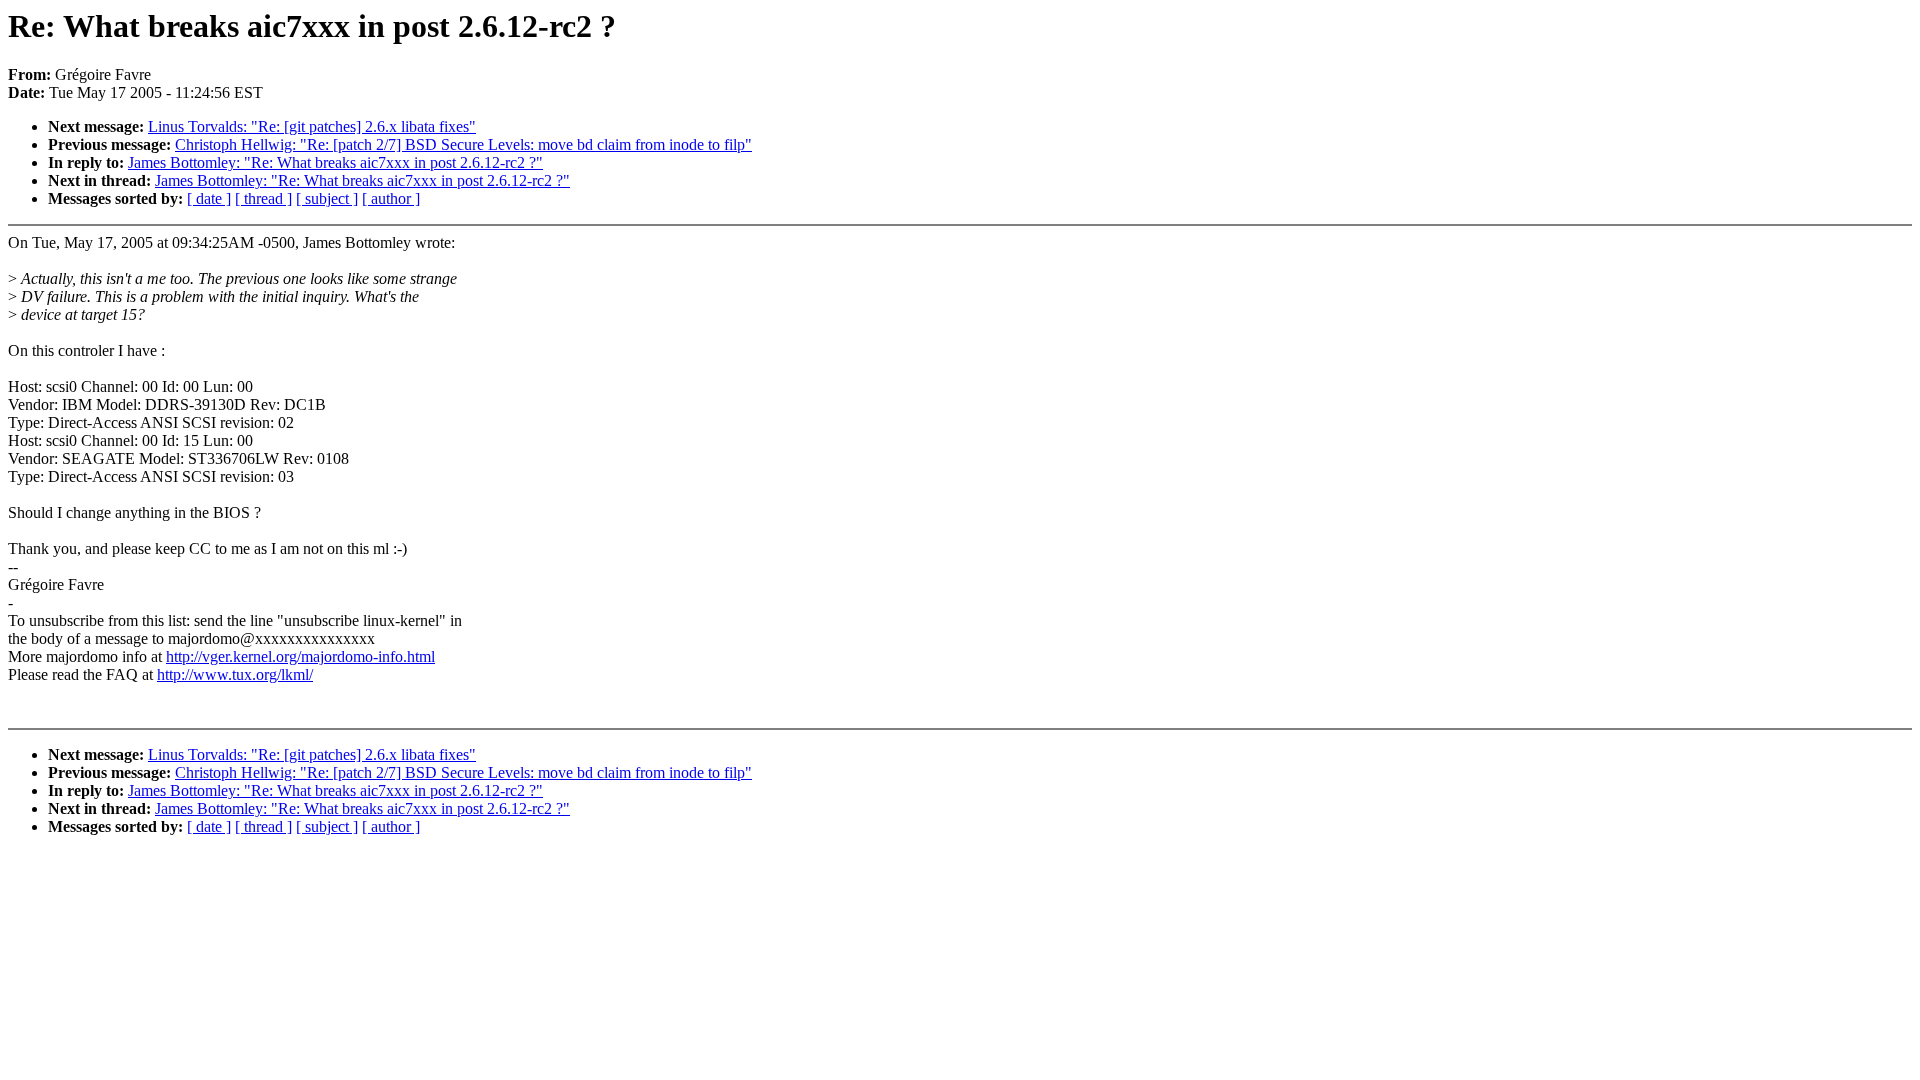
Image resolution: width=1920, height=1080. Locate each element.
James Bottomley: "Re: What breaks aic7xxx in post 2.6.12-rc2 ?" (335, 162)
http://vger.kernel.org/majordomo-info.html (300, 656)
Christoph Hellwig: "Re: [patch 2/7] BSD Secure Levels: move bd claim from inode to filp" (463, 144)
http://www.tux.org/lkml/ (235, 674)
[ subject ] (327, 198)
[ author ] (391, 198)
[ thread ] (263, 198)
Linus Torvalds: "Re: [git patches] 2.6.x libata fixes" (312, 126)
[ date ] (209, 198)
